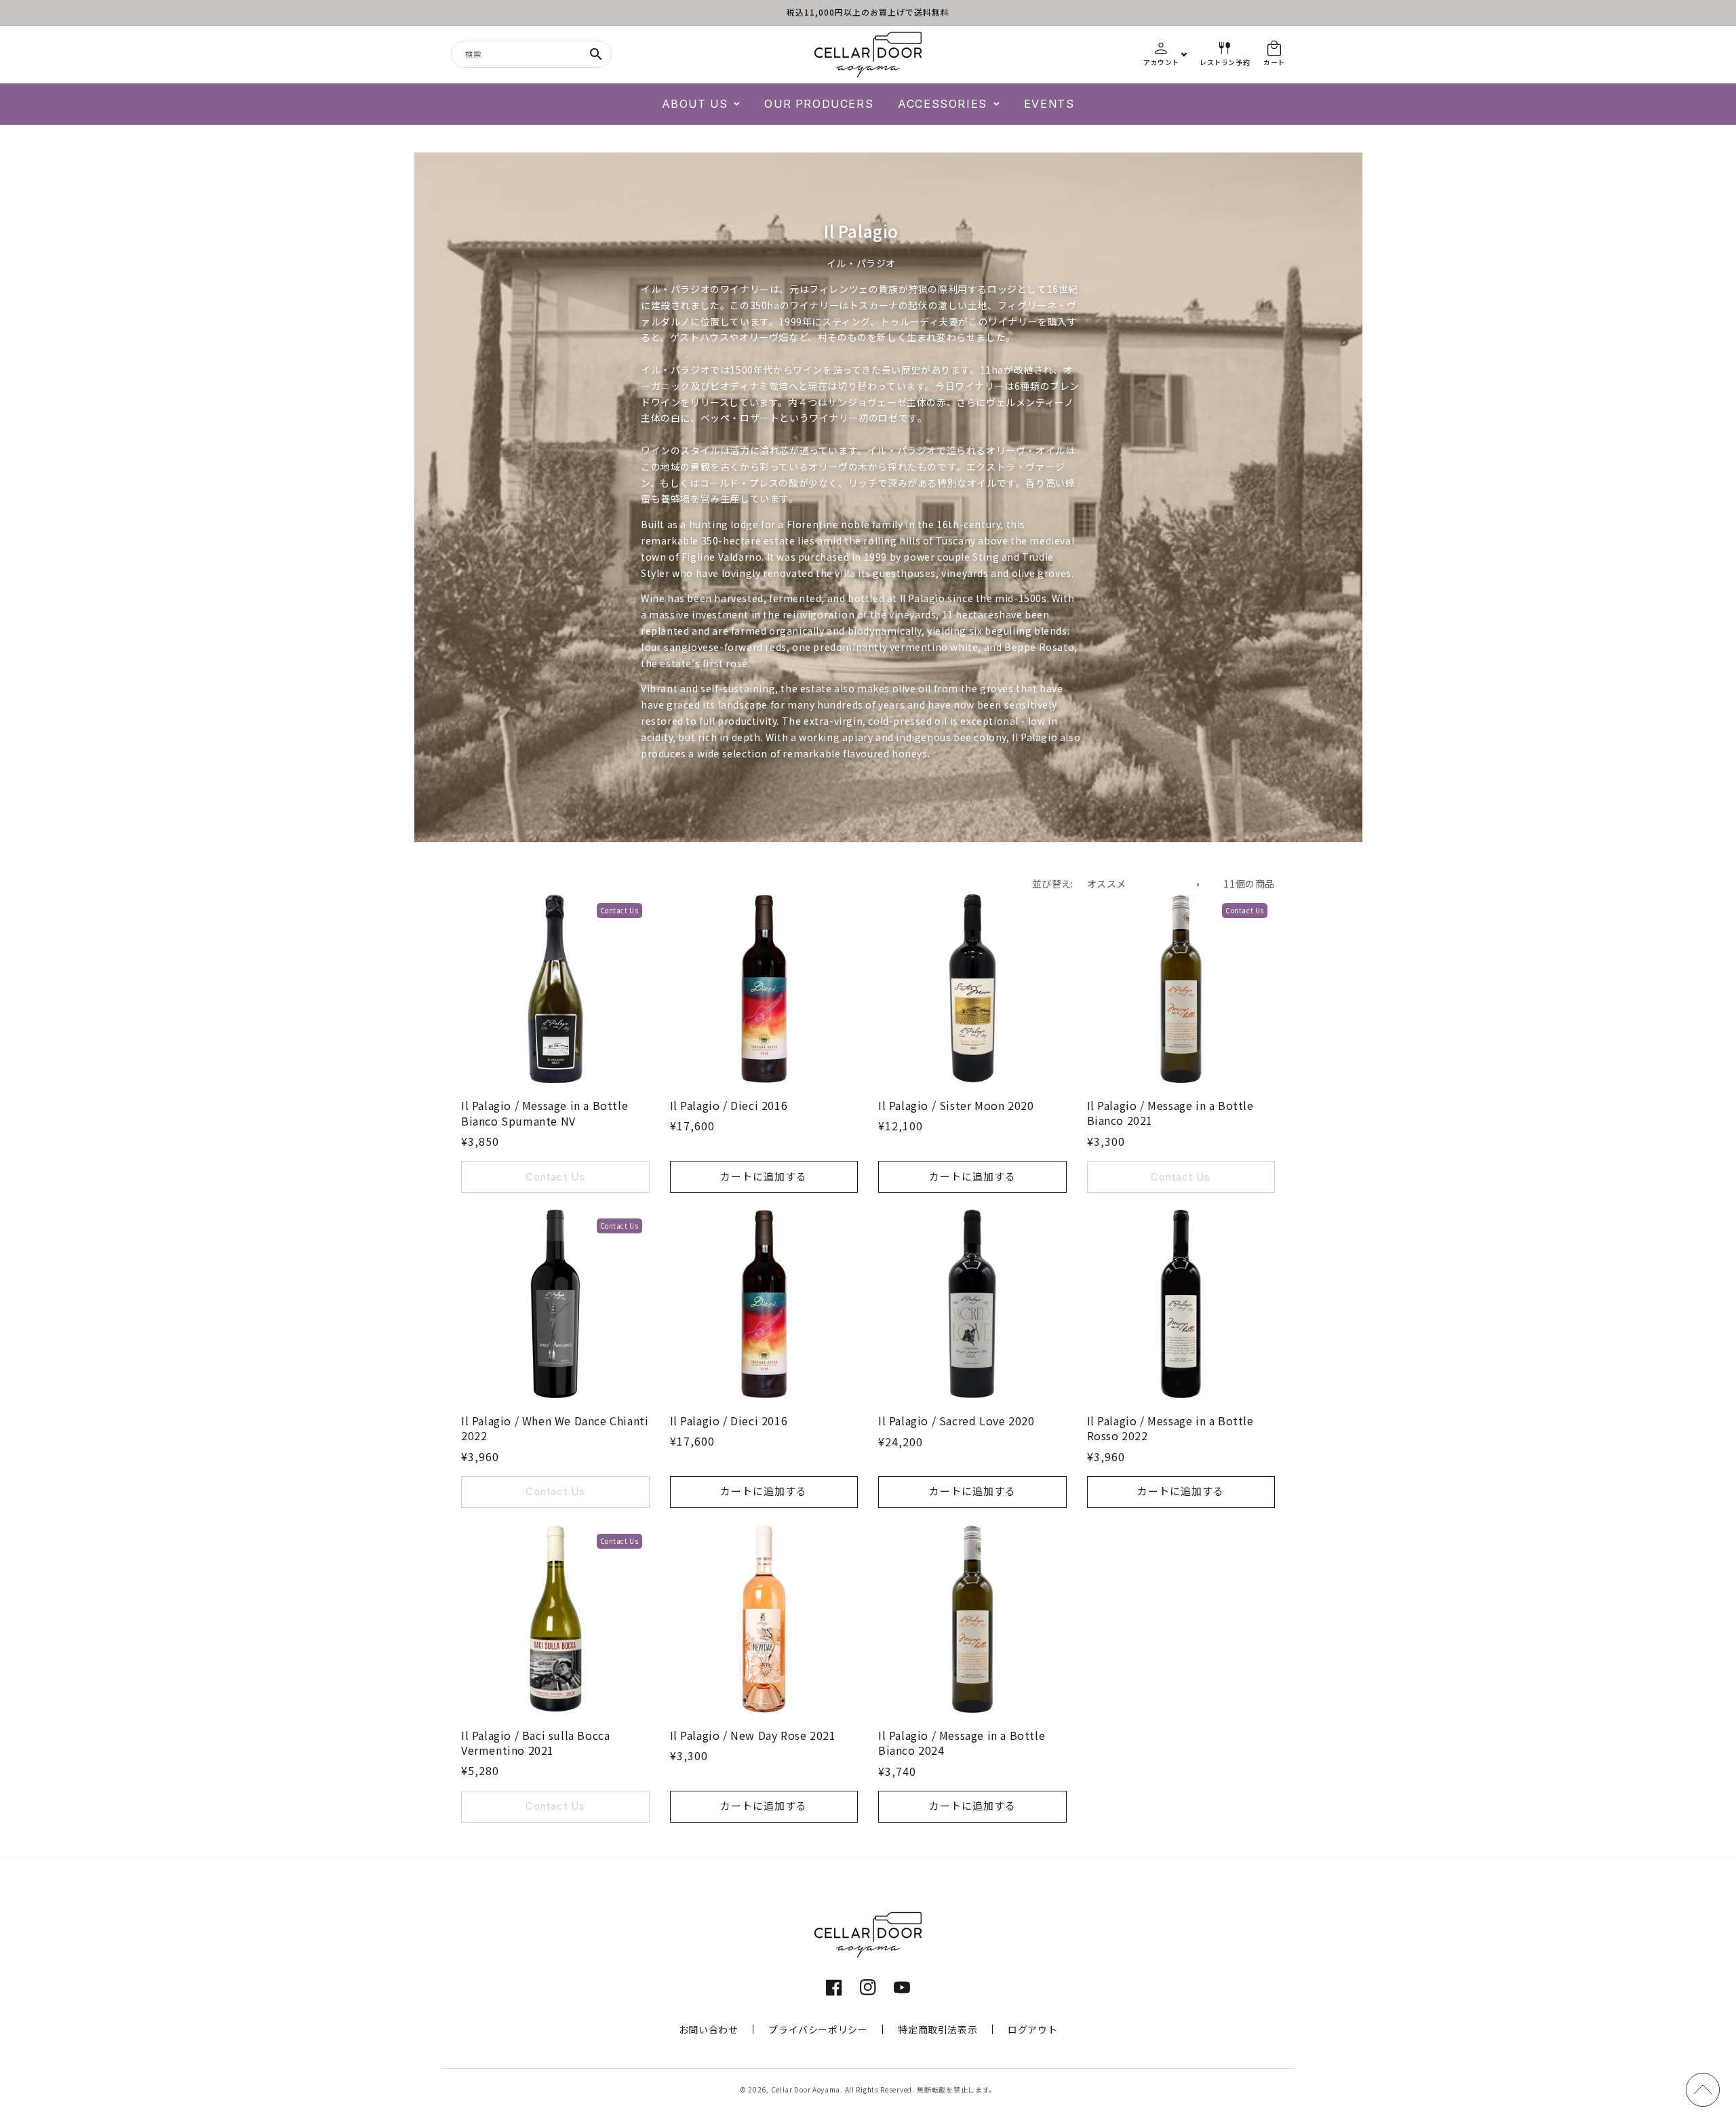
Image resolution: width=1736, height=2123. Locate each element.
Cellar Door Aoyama (806, 2089)
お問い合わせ (709, 2029)
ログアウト (1032, 2029)
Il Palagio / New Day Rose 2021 (753, 1735)
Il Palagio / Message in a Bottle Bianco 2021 (1170, 1113)
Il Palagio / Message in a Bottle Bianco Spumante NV (545, 1113)
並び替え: (1053, 884)
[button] (701, 104)
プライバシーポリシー (818, 2029)
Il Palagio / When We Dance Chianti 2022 (555, 1428)
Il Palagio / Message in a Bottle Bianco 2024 (962, 1743)
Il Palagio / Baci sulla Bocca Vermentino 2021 (535, 1743)
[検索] (596, 54)
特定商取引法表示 (938, 2029)
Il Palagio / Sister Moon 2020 (956, 1105)
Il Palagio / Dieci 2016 (729, 1105)
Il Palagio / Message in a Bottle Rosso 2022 (1170, 1428)
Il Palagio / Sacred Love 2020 (956, 1421)
